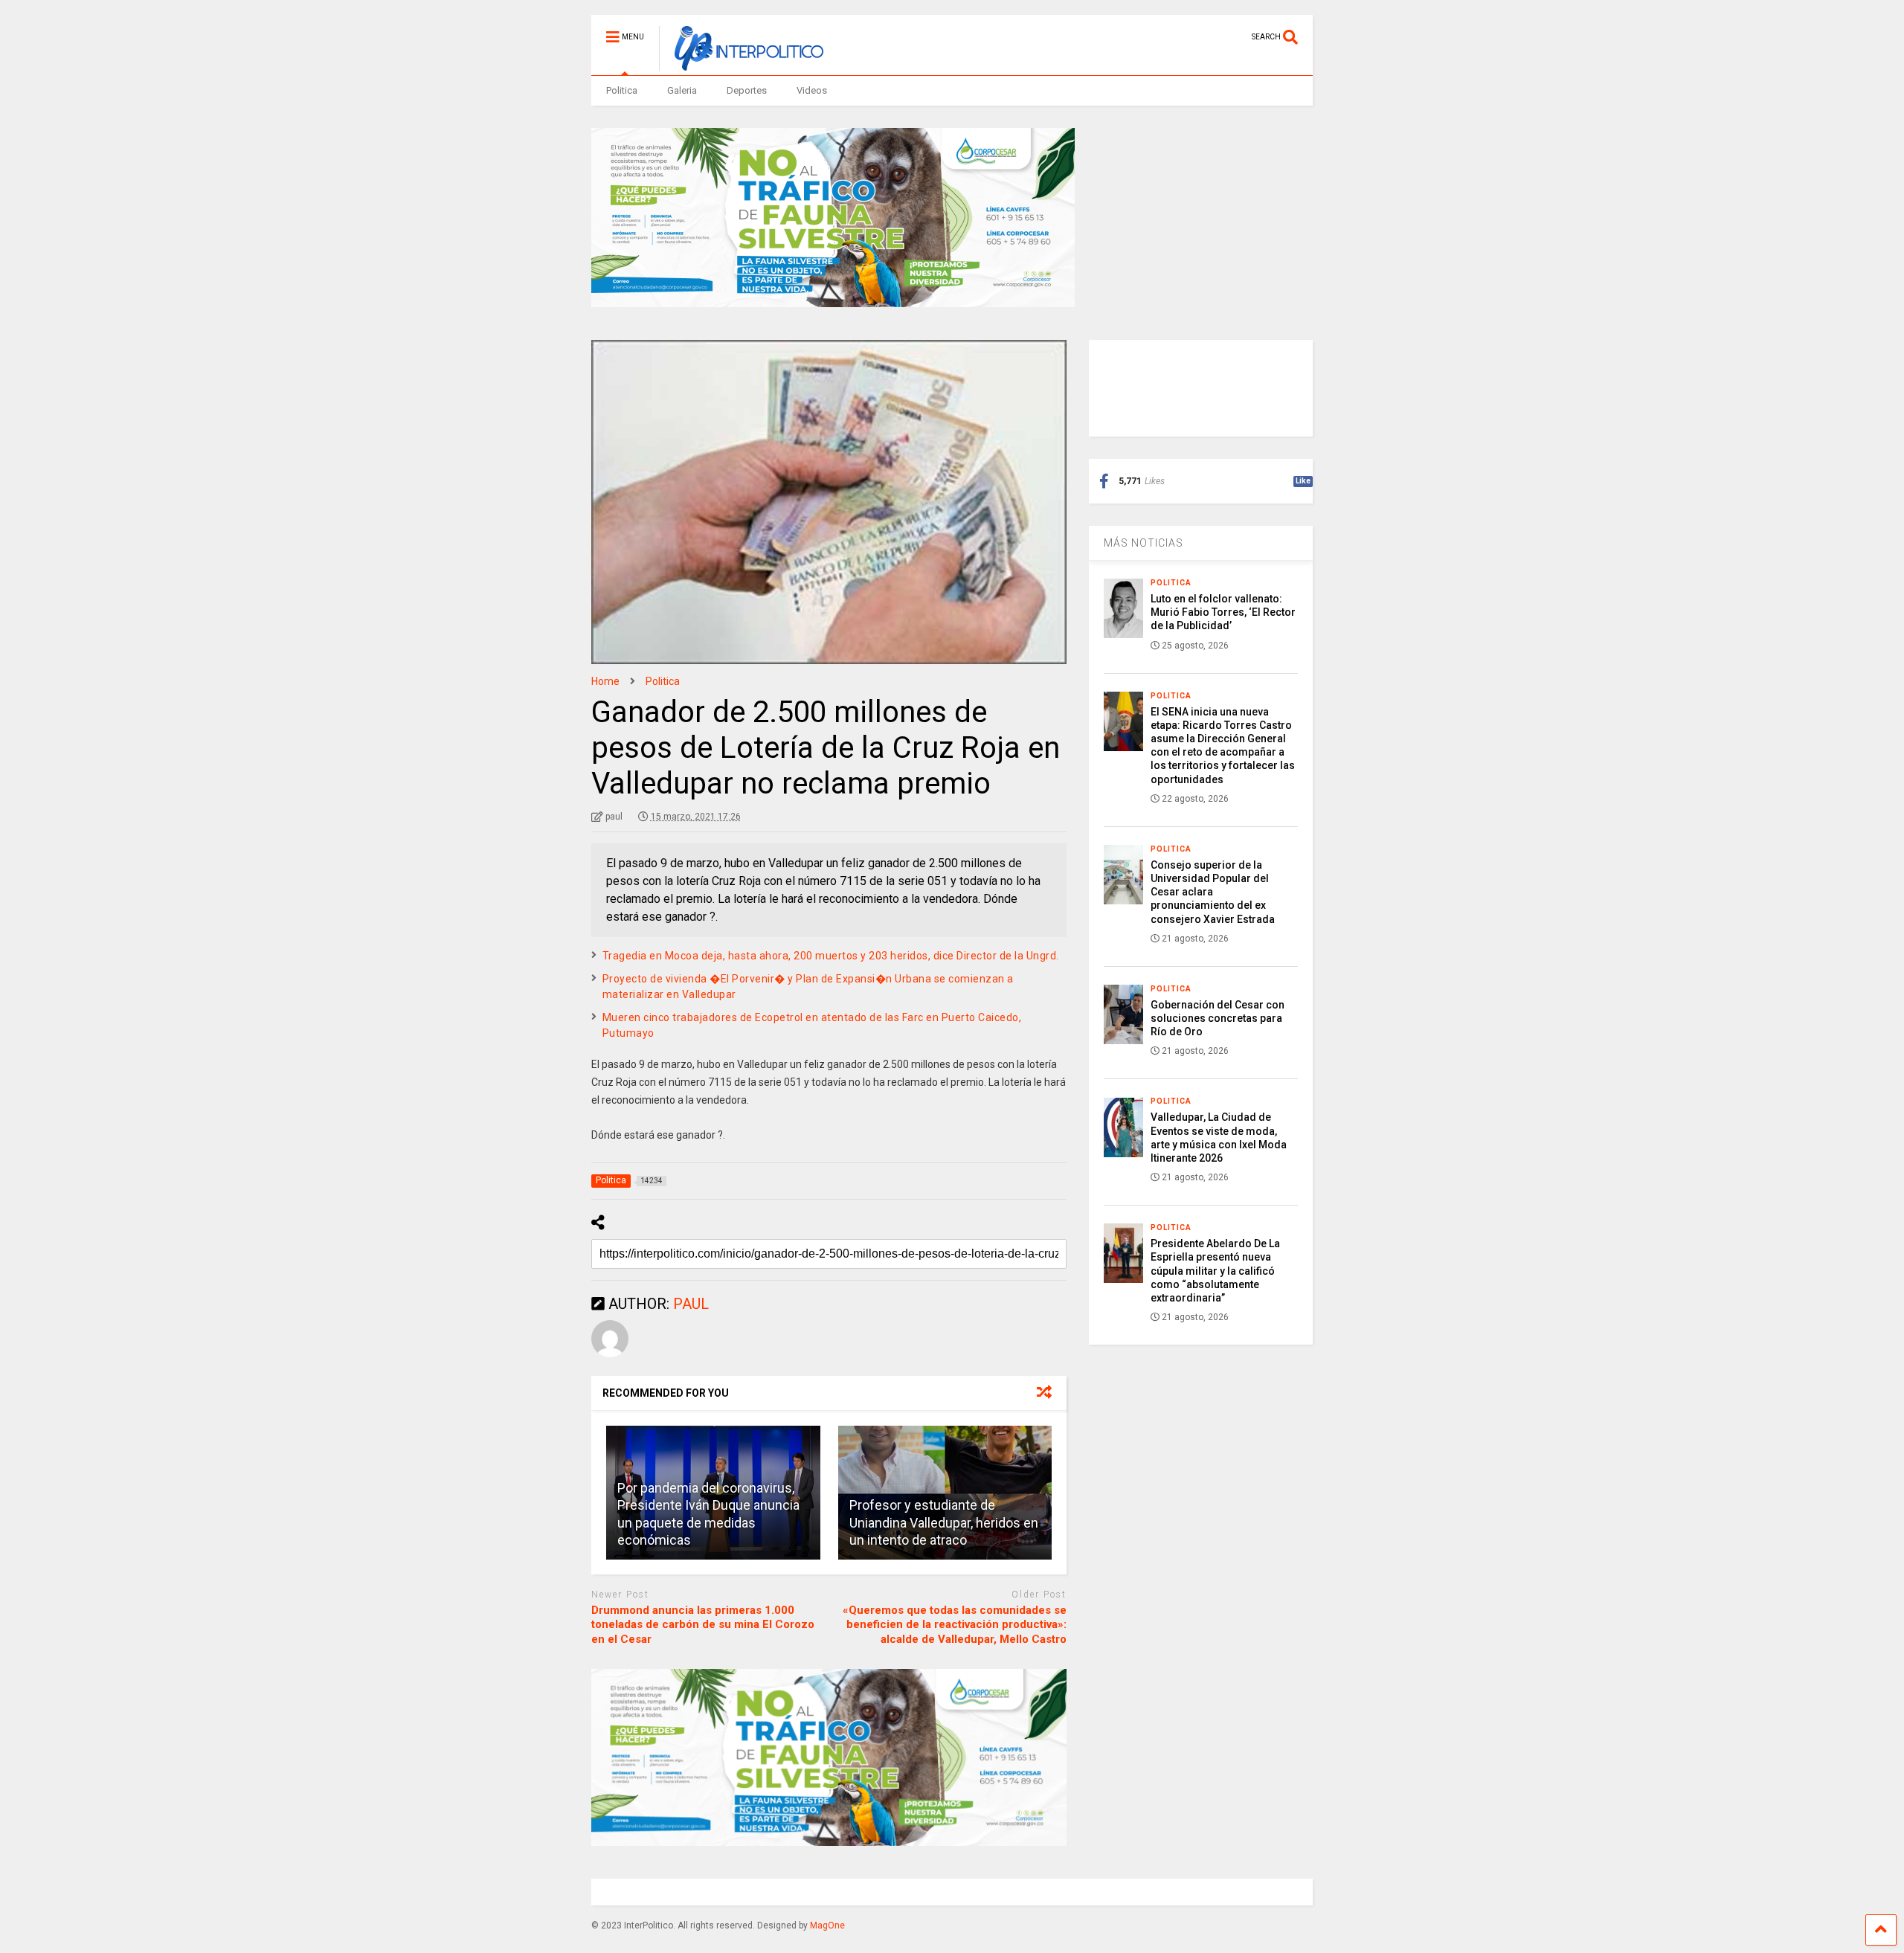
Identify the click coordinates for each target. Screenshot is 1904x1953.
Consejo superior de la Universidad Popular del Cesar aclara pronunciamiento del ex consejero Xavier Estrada (1213, 892)
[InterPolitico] (741, 64)
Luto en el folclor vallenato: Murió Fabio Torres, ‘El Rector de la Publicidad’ (1223, 612)
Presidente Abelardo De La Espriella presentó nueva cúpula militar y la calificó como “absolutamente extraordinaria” (1215, 1271)
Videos (812, 90)
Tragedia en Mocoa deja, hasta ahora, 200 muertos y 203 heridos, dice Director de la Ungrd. (831, 956)
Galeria (682, 90)
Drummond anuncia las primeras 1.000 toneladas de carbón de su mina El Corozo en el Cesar (703, 1625)
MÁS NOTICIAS (1144, 543)
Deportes (747, 90)
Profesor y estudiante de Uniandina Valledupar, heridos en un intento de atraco (944, 1522)
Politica (622, 90)
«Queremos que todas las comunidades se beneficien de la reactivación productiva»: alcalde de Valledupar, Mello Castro (955, 1625)
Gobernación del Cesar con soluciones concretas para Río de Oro (1218, 1018)
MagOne (827, 1925)
